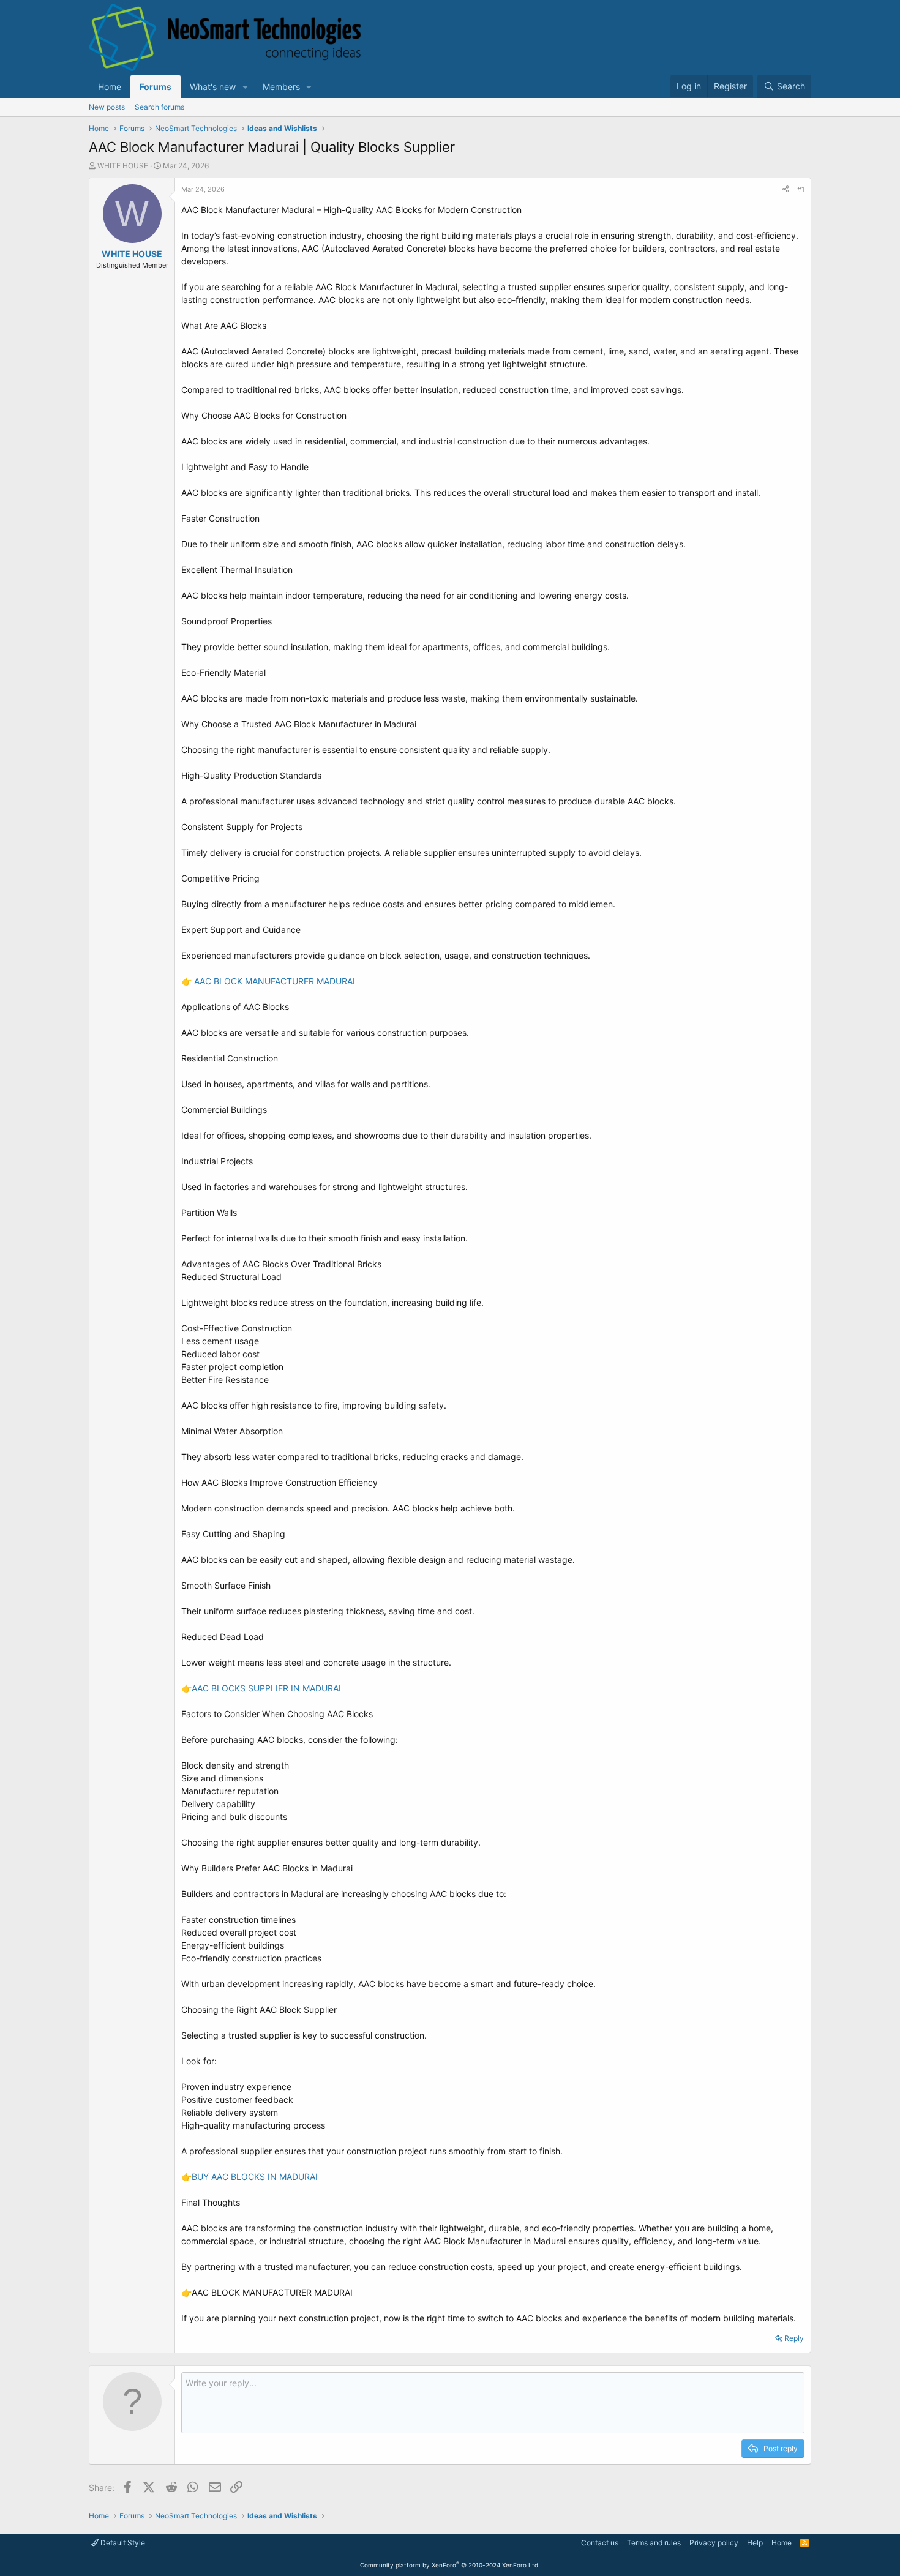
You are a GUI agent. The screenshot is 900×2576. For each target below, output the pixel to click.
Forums (156, 87)
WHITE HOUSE (123, 166)
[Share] (786, 189)
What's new (213, 87)
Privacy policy (714, 2543)
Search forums (159, 107)
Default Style (122, 2543)
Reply (794, 2338)
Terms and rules (654, 2543)
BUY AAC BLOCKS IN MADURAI (255, 2177)
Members (281, 87)
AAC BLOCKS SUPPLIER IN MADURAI (266, 1688)
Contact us (600, 2543)
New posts (107, 107)
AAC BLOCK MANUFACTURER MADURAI (275, 981)
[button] (245, 87)
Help (755, 2543)
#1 (801, 189)
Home (110, 87)
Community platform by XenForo (450, 2565)
